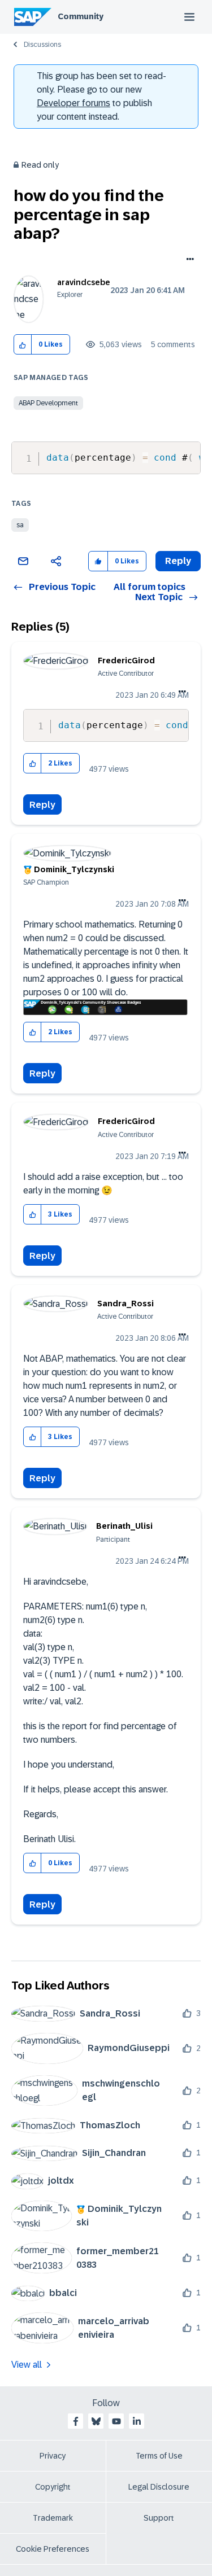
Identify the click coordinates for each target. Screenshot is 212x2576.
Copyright (53, 2487)
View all (27, 2365)
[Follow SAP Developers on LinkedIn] (137, 2421)
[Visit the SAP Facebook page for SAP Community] (76, 2421)
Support (159, 2518)
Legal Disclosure (159, 2487)
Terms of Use (159, 2456)
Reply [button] (178, 561)
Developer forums (73, 103)
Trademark (53, 2518)
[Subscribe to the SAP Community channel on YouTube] (116, 2421)
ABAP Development (48, 403)
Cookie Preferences (53, 2549)
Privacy (53, 2456)
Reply (42, 805)
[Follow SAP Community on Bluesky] (96, 2421)
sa (20, 525)
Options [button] (188, 260)
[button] (23, 345)
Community (81, 16)
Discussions (42, 45)
